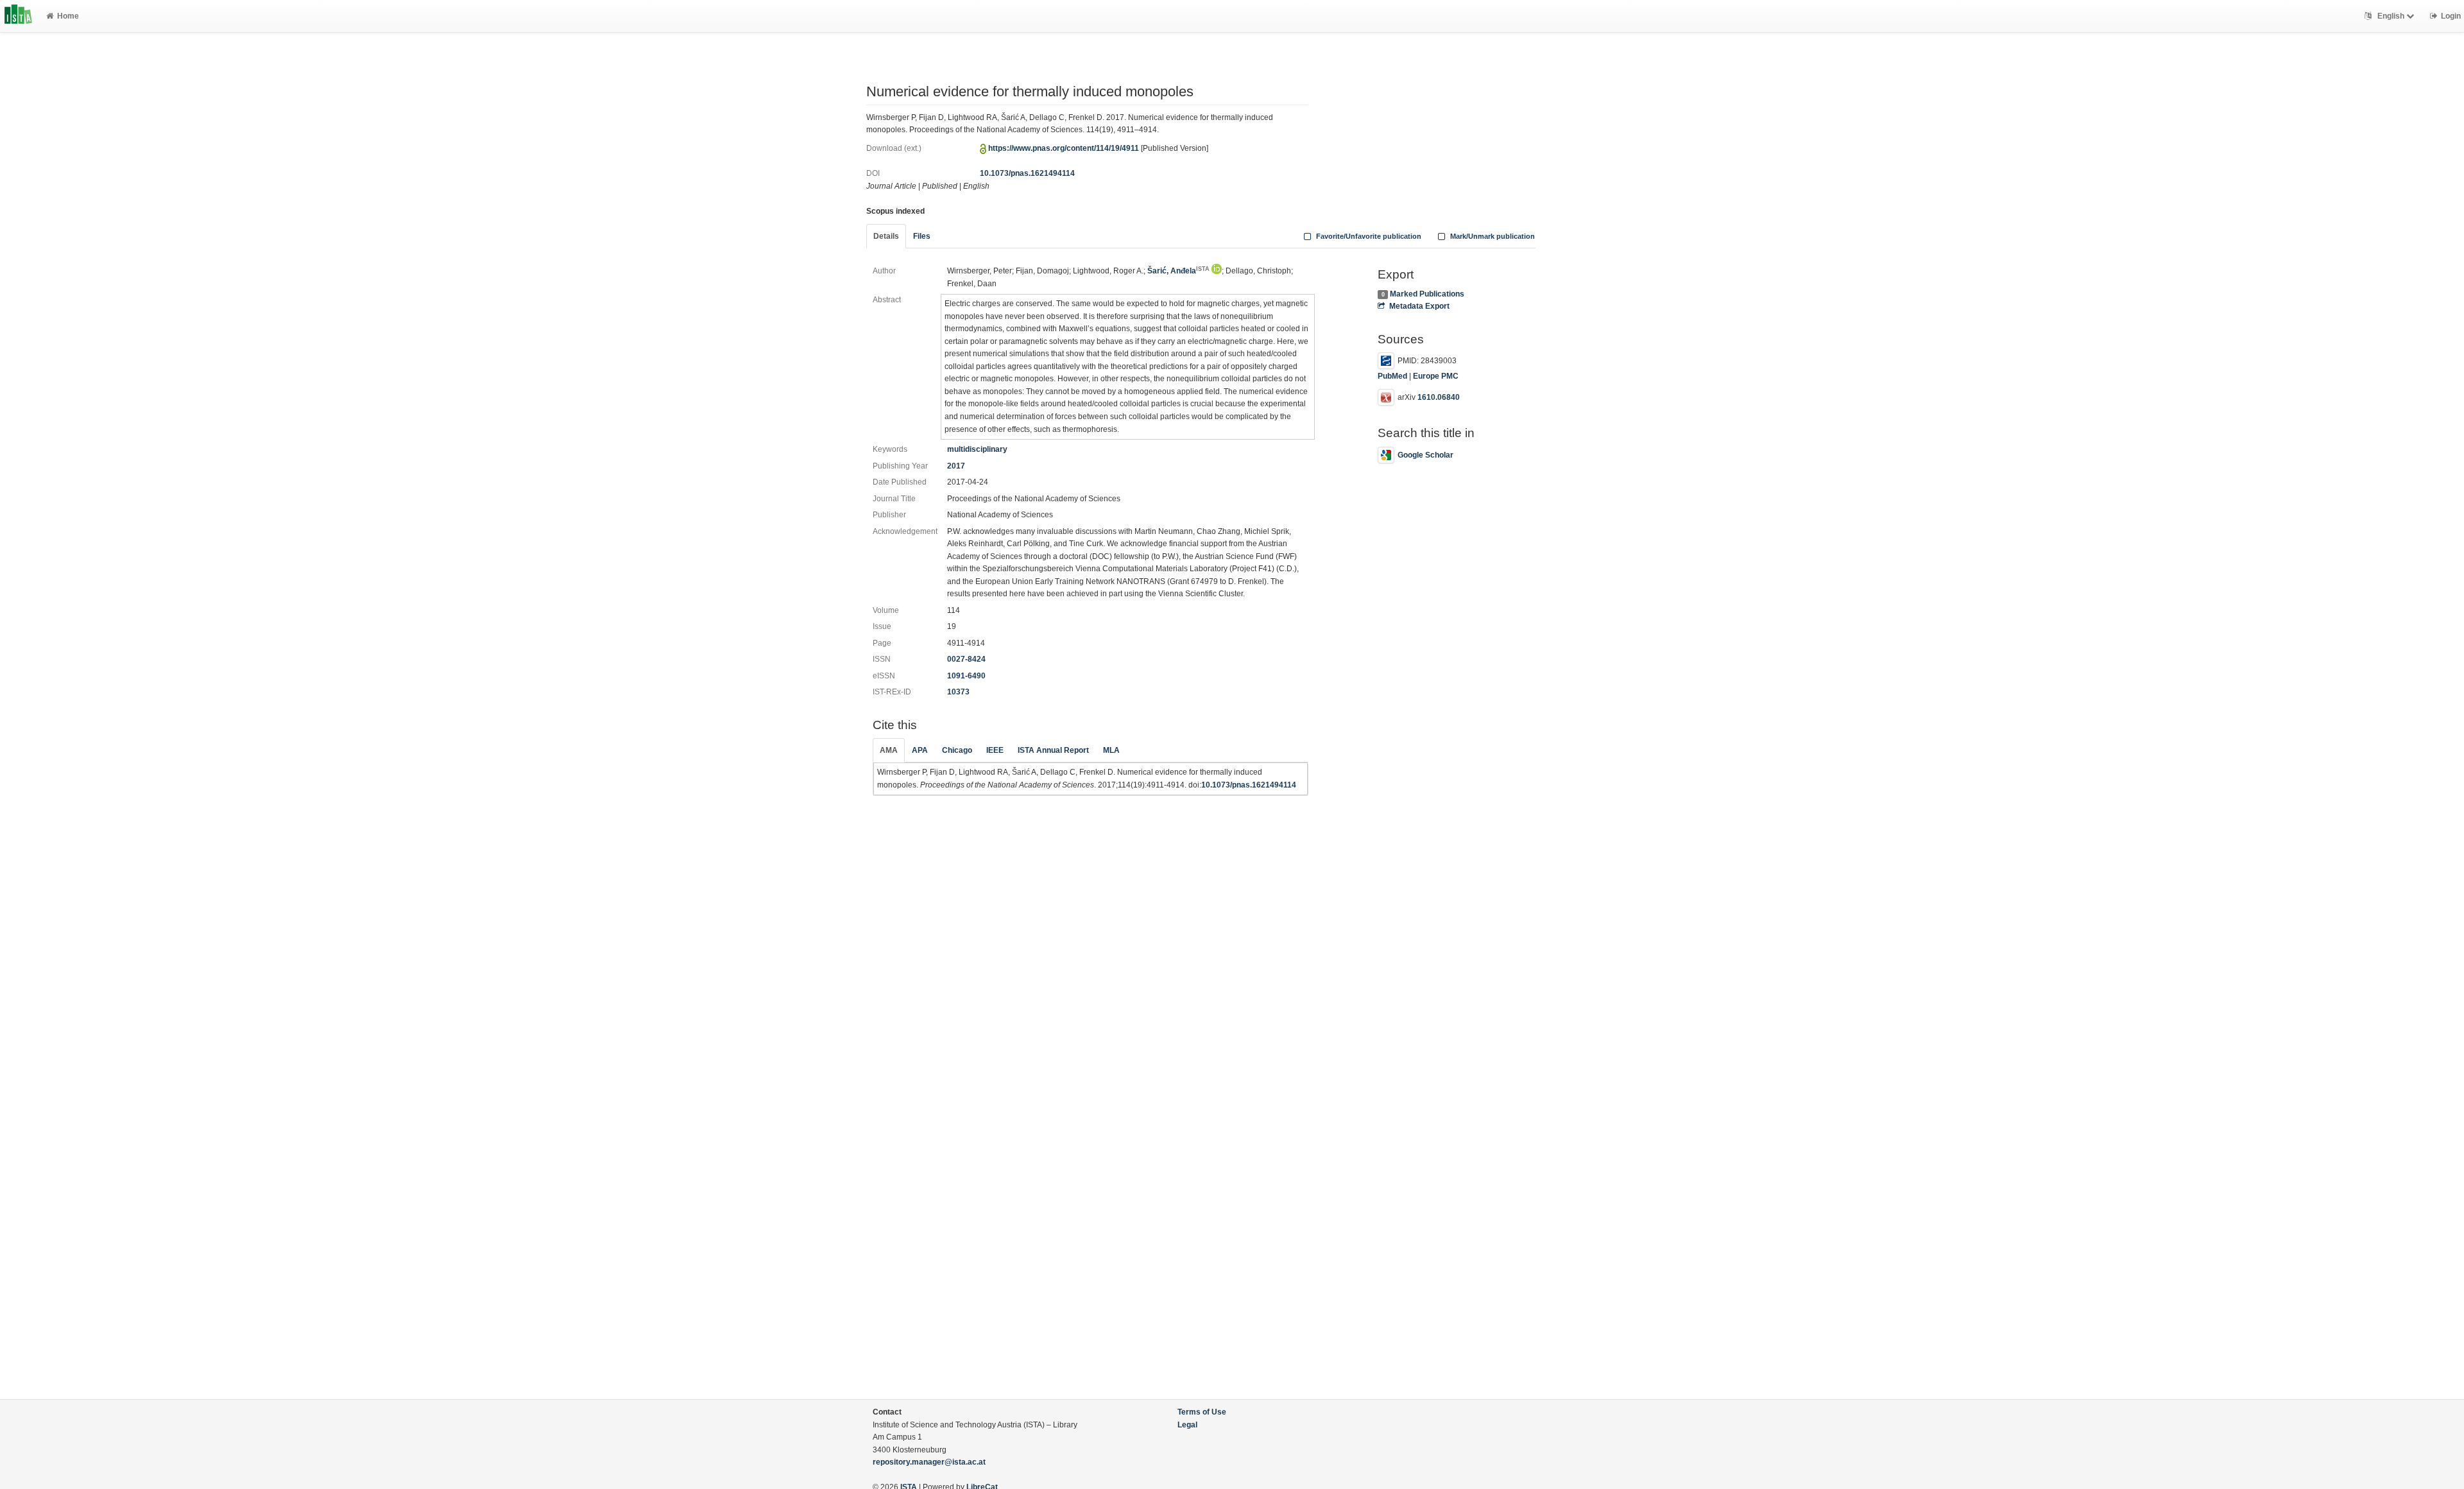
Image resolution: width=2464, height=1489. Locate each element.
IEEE (995, 750)
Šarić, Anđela (1178, 271)
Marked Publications (1427, 294)
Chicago (957, 750)
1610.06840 (1439, 397)
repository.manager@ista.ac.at (929, 1462)
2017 (956, 466)
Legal (1187, 1425)
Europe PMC (1436, 376)
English (2391, 16)
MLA (1111, 750)
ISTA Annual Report (1053, 750)
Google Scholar (1425, 455)
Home (68, 16)
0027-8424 (966, 659)
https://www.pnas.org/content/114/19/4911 (1064, 148)
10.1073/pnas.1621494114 (1027, 173)
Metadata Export (1419, 306)
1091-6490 (966, 676)
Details (886, 236)
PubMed (1392, 376)
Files (922, 236)
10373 (958, 692)
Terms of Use (1202, 1412)
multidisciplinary (977, 449)
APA (920, 750)
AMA (889, 750)
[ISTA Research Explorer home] (18, 16)
